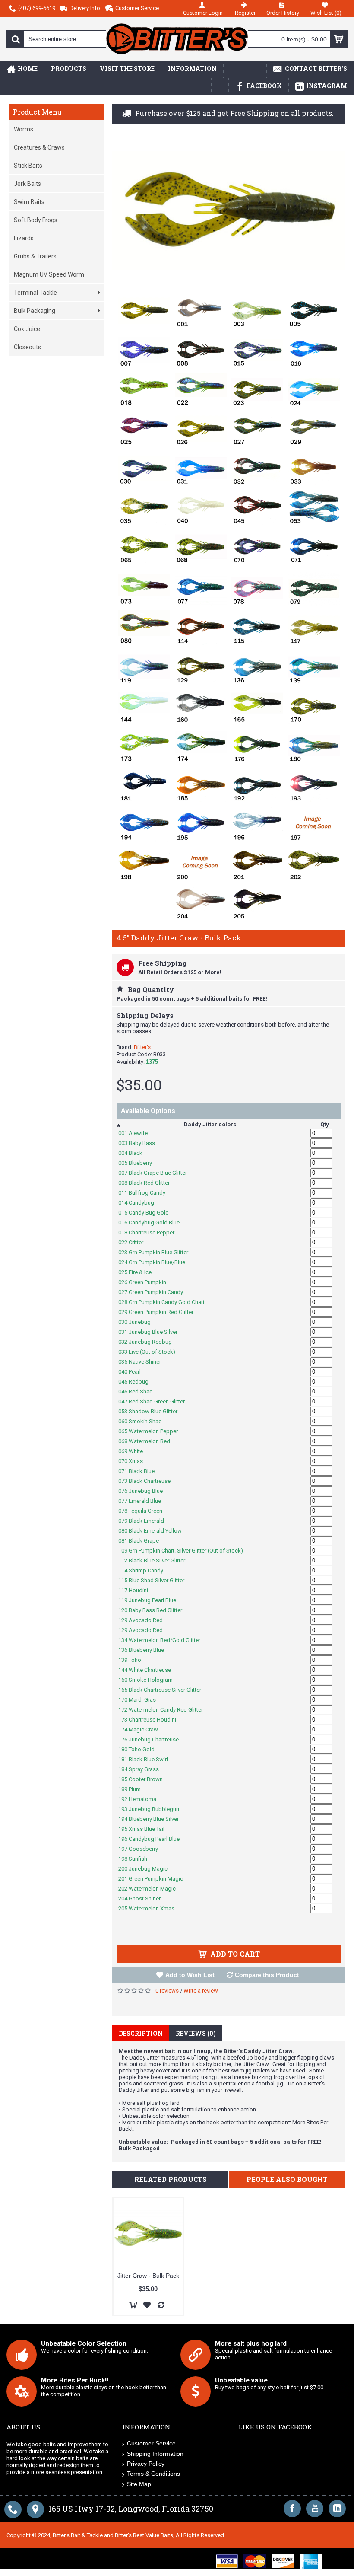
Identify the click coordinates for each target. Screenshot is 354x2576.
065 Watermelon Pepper (153, 1431)
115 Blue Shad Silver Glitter (156, 1580)
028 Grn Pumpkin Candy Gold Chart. (167, 1302)
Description (141, 2033)
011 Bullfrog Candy (146, 1193)
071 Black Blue (141, 1471)
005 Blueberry (140, 1163)
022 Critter (135, 1242)
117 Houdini (138, 1590)
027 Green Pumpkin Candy (155, 1292)
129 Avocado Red (145, 1620)
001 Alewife (137, 1133)
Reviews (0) (196, 2033)
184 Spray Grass (143, 1769)
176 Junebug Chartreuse (153, 1739)
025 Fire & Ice (139, 1272)
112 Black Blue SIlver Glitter (156, 1561)
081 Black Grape (143, 1541)
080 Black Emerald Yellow (155, 1531)
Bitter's (142, 1047)
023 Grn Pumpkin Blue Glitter (158, 1252)
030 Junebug (139, 1322)
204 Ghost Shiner (144, 1899)
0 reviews (167, 1991)
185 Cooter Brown (145, 1779)
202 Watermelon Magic (152, 1889)
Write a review (201, 1991)
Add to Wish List (190, 1975)
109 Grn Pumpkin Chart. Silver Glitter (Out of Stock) (185, 1551)
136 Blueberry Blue (146, 1650)
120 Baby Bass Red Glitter (155, 1610)
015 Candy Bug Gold (148, 1213)
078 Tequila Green (145, 1511)
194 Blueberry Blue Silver (153, 1819)
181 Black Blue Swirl (148, 1759)
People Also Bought (287, 2179)
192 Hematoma (142, 1799)
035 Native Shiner (144, 1362)
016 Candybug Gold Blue (153, 1223)
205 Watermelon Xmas (151, 1908)
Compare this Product (267, 1975)
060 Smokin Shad (145, 1421)
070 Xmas (135, 1461)
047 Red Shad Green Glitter (156, 1401)
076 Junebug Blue (145, 1491)
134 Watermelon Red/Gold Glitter (164, 1640)
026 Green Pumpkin (147, 1282)
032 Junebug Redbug (150, 1342)
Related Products (171, 2179)
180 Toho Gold (141, 1749)
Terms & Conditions (153, 2474)
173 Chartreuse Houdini (152, 1720)
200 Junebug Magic (147, 1869)
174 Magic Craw (143, 1730)
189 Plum (134, 1789)
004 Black (135, 1153)
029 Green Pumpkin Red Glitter (160, 1312)
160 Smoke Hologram (150, 1680)
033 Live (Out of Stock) (151, 1352)
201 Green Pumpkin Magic (155, 1879)
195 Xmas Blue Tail (146, 1829)
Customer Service (151, 2443)
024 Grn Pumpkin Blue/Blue (156, 1262)
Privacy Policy (146, 2464)
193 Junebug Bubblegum (154, 1809)
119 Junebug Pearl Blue (152, 1600)
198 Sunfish (137, 1859)
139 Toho (134, 1660)
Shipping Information (155, 2454)
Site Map (139, 2484)
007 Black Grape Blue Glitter (157, 1173)
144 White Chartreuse (149, 1670)
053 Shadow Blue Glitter (152, 1411)
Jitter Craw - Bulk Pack (148, 2276)
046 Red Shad (140, 1392)
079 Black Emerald (146, 1521)
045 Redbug (138, 1382)
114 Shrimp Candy (145, 1570)
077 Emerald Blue (144, 1501)
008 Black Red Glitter (149, 1183)
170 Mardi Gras (142, 1700)
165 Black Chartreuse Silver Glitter (164, 1690)
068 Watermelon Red (149, 1441)
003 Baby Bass (141, 1143)
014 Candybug (141, 1203)
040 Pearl (134, 1372)
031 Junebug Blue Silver (152, 1332)
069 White (135, 1451)
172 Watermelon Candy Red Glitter (165, 1710)
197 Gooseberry (143, 1849)
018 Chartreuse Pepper (151, 1232)
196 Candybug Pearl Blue (153, 1839)
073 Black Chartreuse (149, 1481)
